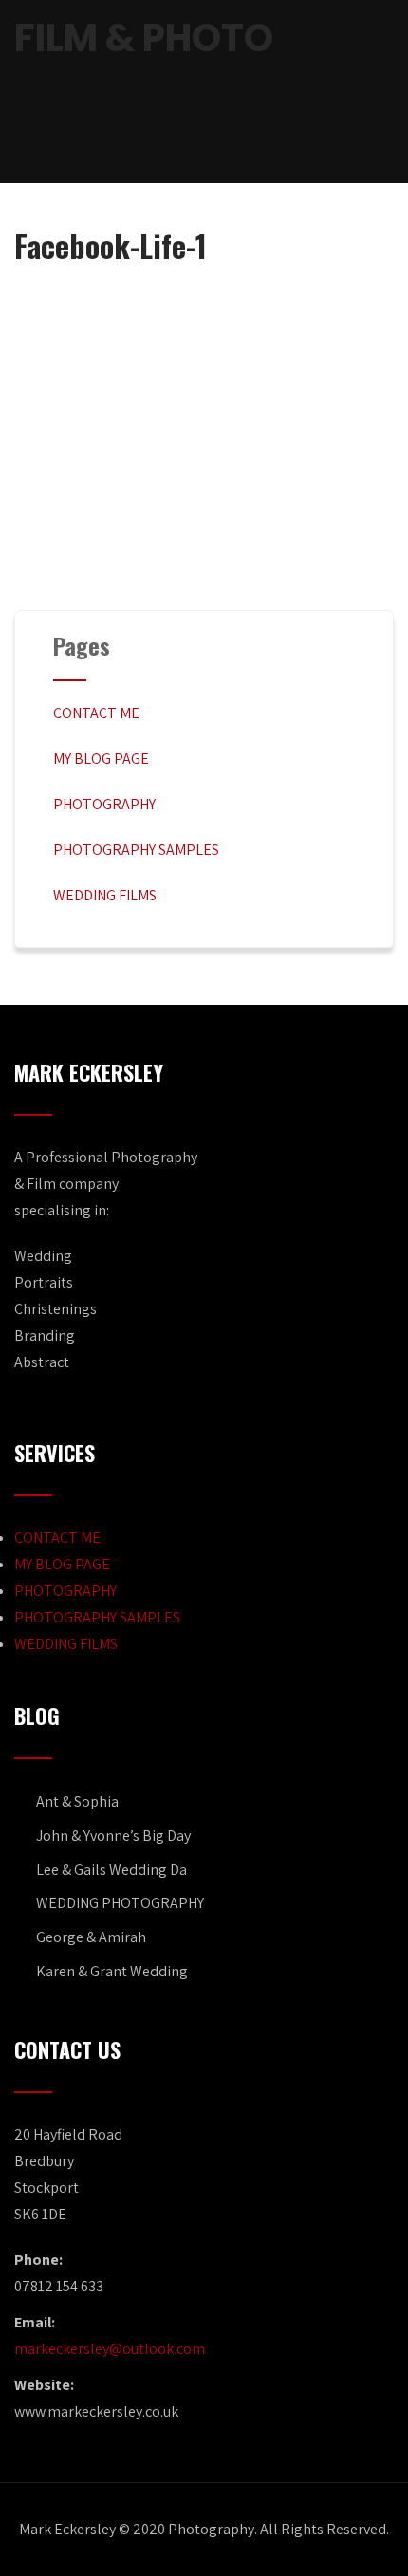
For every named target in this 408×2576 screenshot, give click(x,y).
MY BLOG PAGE (101, 759)
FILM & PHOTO (144, 38)
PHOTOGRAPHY (104, 804)
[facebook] (172, 135)
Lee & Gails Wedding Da (111, 1870)
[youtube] (236, 135)
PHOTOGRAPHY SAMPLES (136, 850)
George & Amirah (91, 1937)
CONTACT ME (96, 713)
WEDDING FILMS (105, 895)
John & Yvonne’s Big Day (113, 1835)
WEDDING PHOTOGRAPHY (120, 1903)
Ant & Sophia (77, 1801)
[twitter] (204, 135)
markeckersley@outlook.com (110, 2349)
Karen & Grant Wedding (112, 1971)
